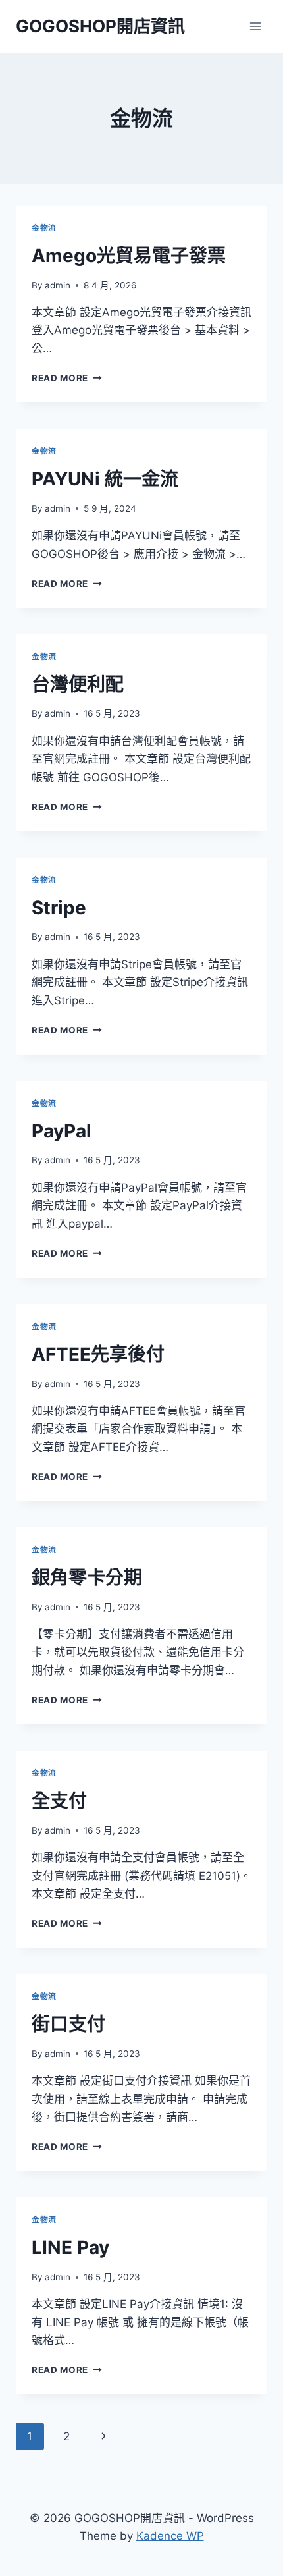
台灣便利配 (78, 684)
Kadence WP (170, 2536)
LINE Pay (70, 2247)
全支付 (59, 1801)
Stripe (59, 908)
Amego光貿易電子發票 (129, 256)
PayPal (62, 1131)
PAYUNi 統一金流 (105, 479)
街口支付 (68, 2024)
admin (58, 285)
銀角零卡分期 (87, 1577)
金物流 (44, 228)
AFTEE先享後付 (98, 1354)
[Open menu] (255, 26)
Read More (67, 378)
